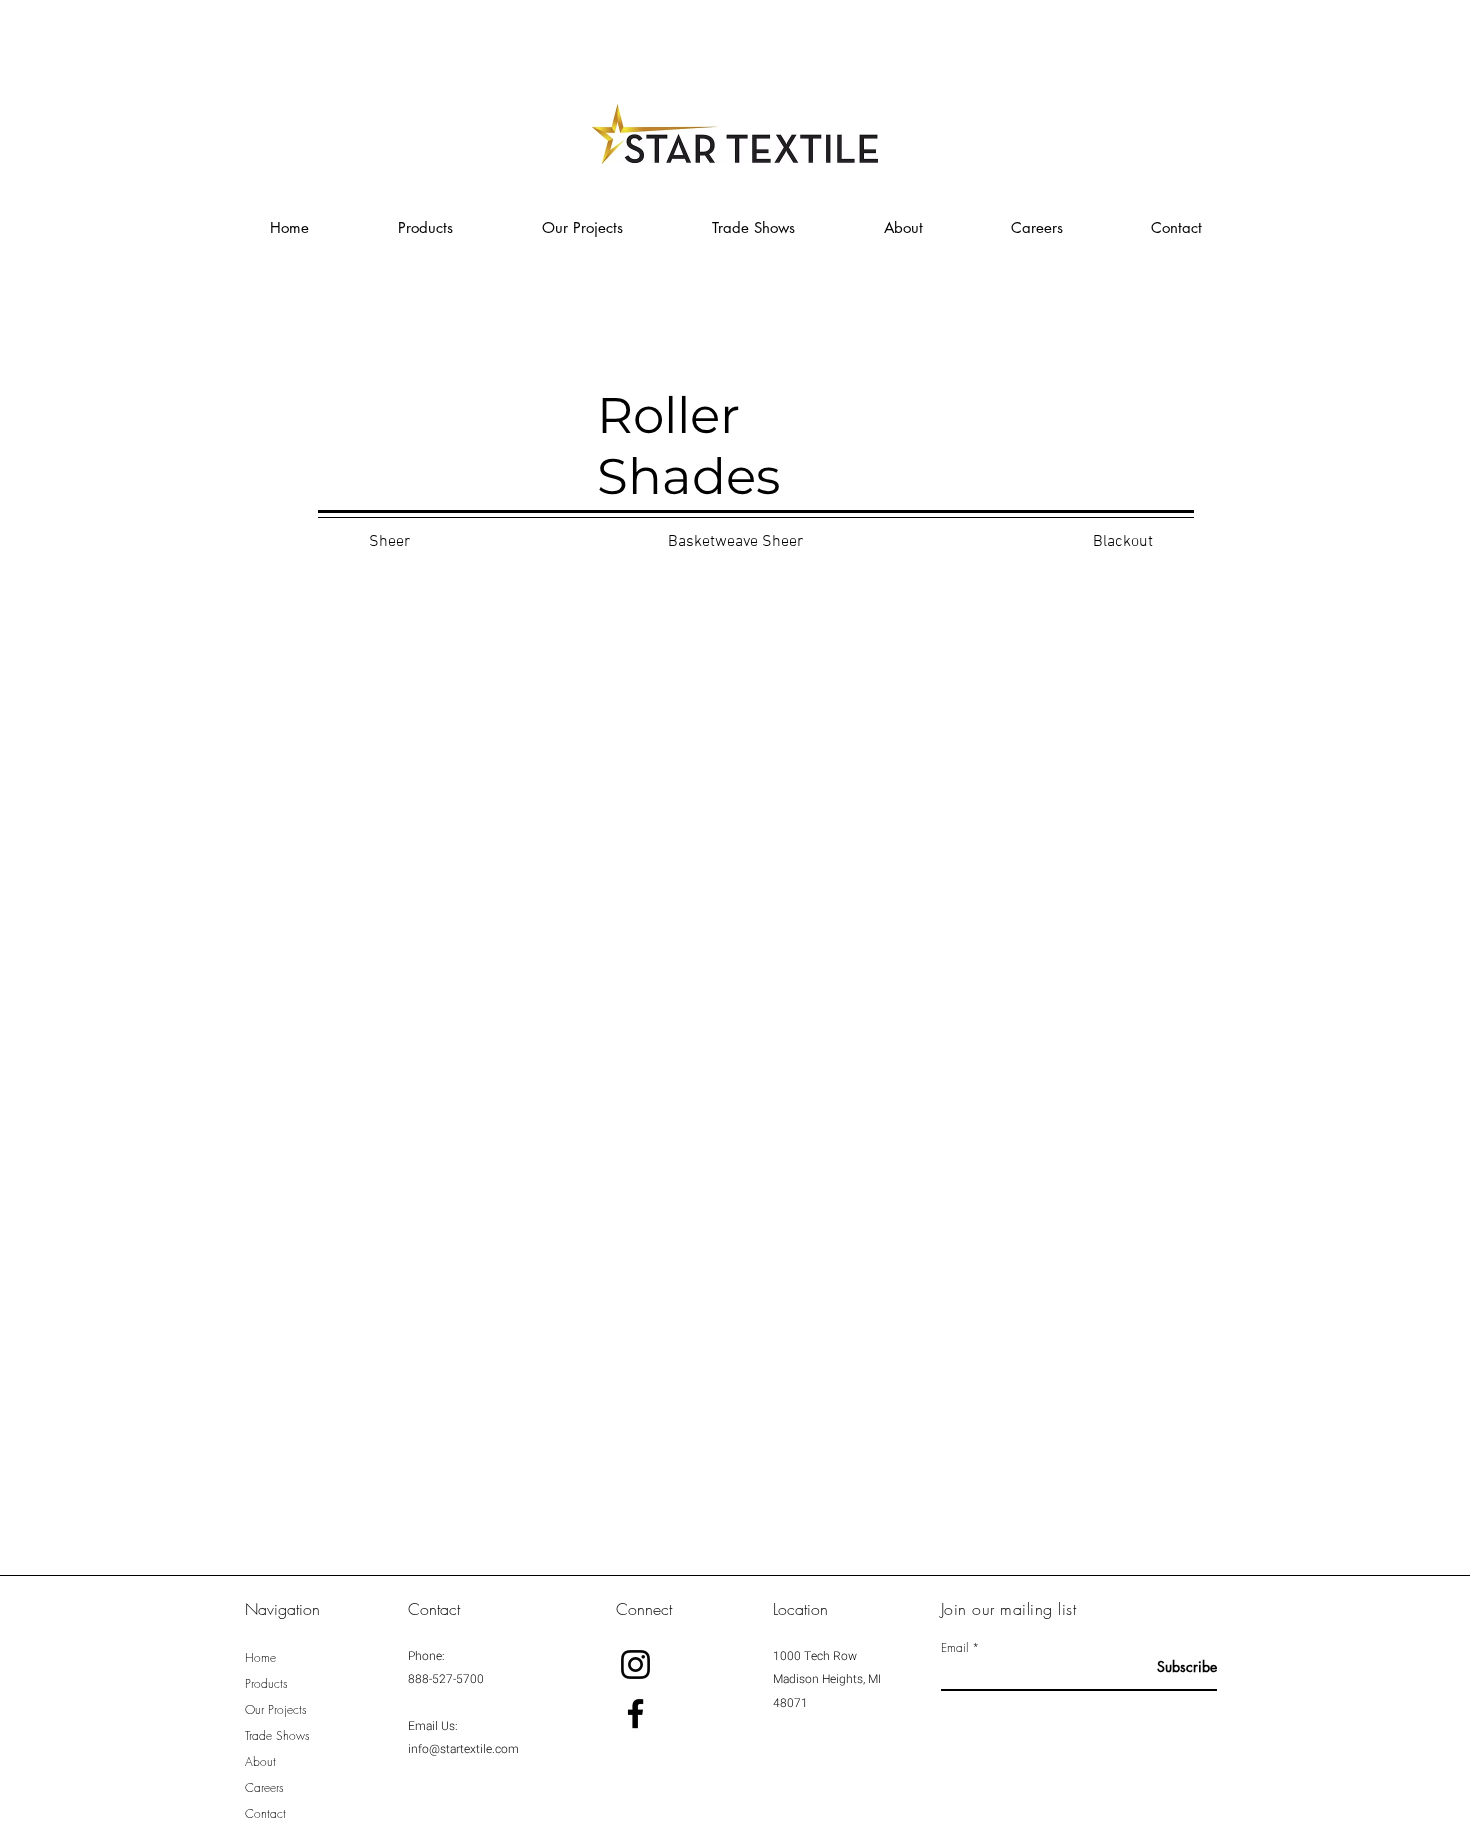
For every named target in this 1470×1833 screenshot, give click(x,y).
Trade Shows (277, 1735)
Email (954, 1648)
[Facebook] (635, 1713)
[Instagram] (635, 1664)
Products (266, 1683)
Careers (264, 1787)
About (260, 1761)
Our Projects (276, 1709)
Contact (265, 1813)
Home (260, 1657)
